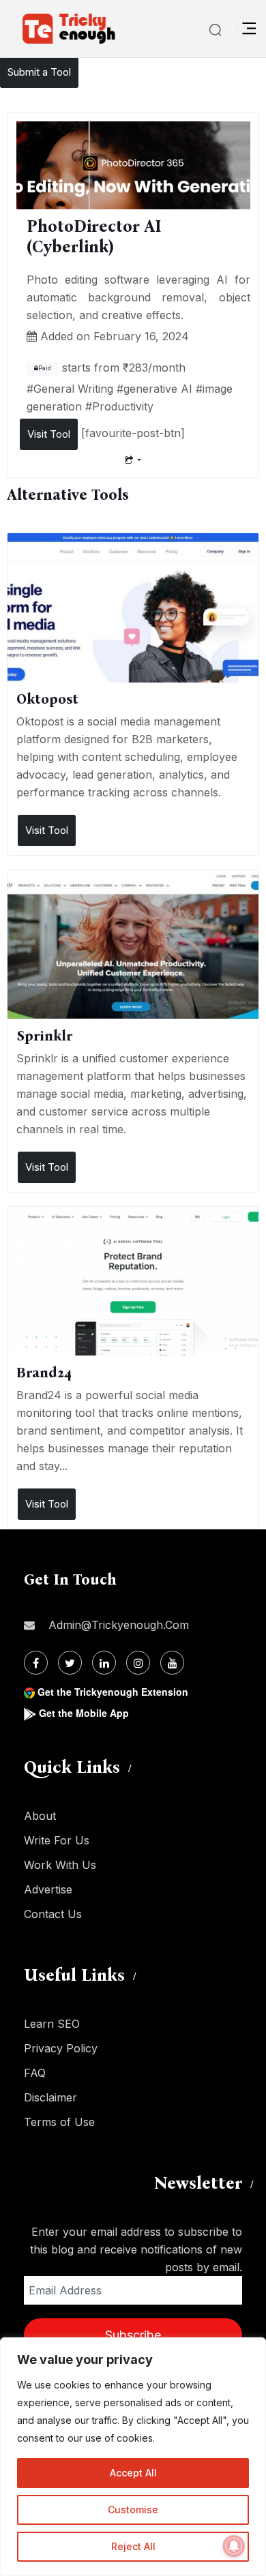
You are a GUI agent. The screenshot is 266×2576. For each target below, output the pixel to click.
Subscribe (133, 2335)
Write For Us (57, 1840)
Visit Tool (49, 434)
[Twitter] (70, 1663)
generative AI (158, 389)
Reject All (133, 2546)
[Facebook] (36, 1663)
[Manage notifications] (234, 2546)
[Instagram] (138, 1663)
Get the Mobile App (84, 1713)
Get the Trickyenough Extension (113, 1692)
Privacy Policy (61, 2048)
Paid (45, 368)
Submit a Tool (39, 72)
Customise (133, 2510)
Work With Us (60, 1865)
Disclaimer (50, 2097)
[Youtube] (172, 1663)
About (40, 1816)
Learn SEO (52, 2024)
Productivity (123, 406)
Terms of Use (59, 2122)
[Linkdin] (104, 1663)
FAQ (35, 2073)
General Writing (73, 389)
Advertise (48, 1889)
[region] (133, 2457)
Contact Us (53, 1914)
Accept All (133, 2473)
